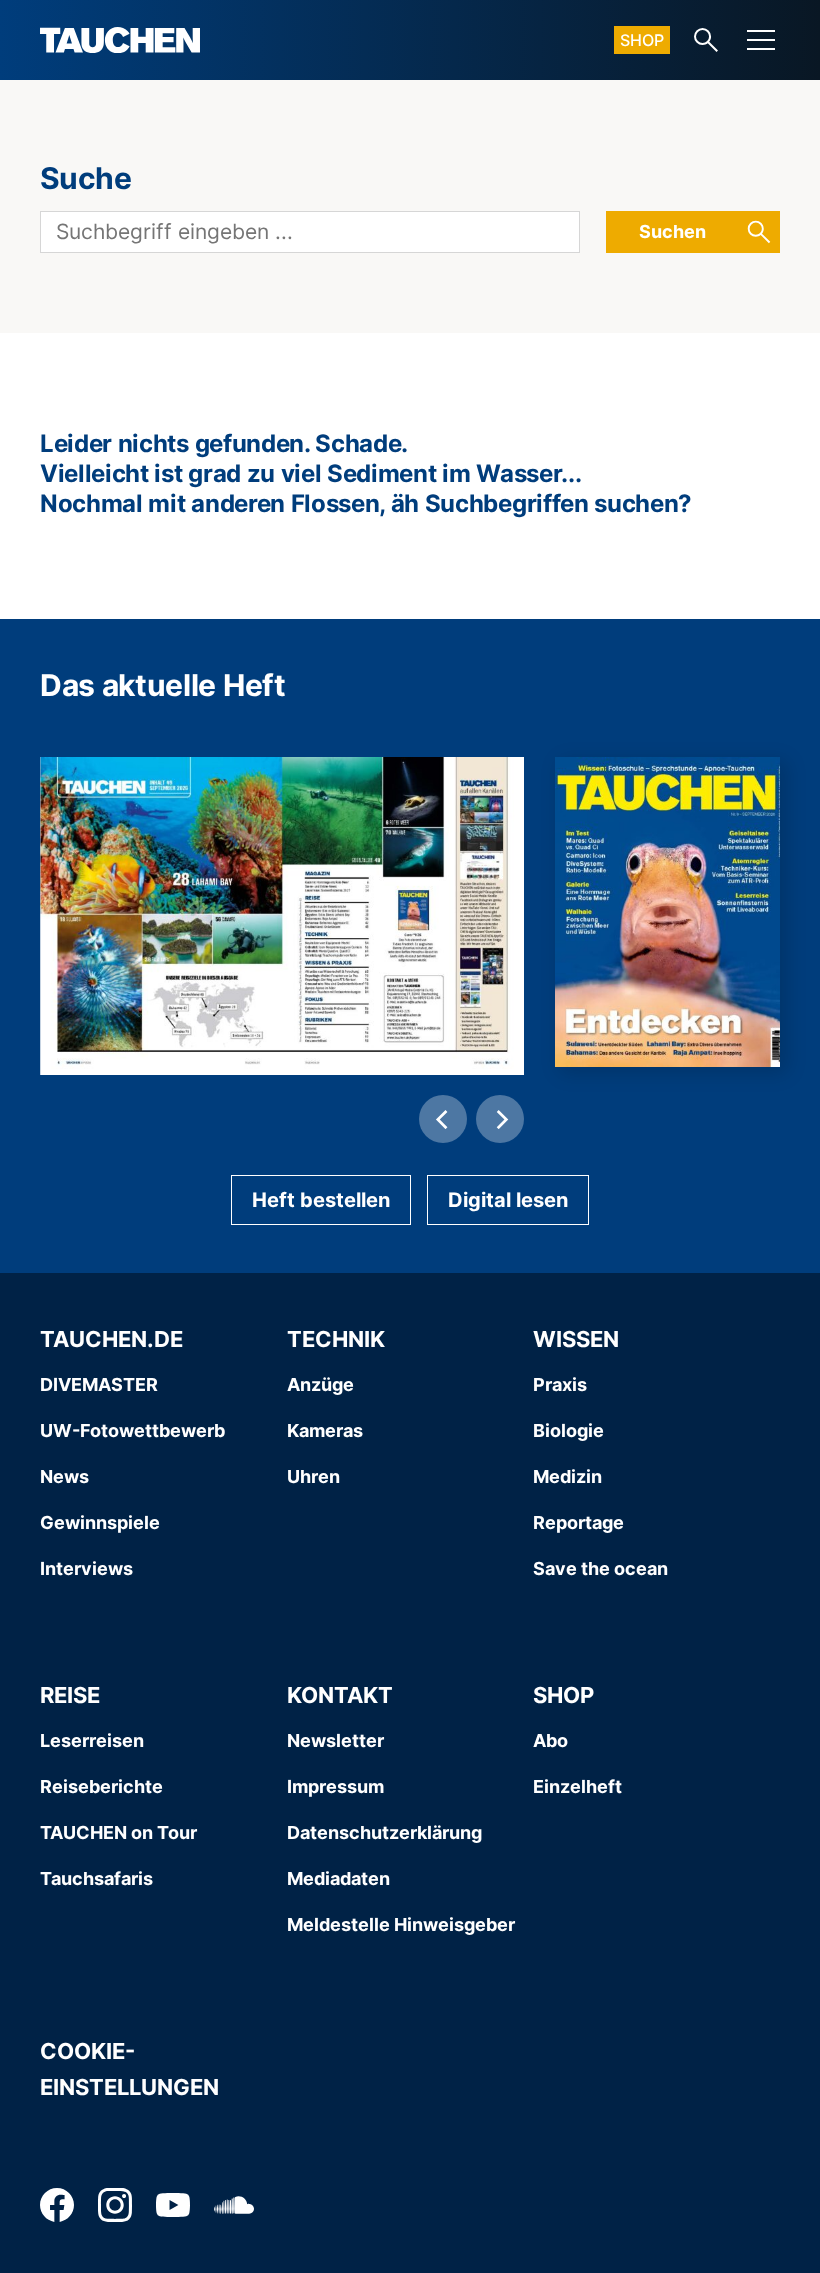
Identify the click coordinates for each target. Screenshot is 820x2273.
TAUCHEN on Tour (118, 1832)
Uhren (313, 1476)
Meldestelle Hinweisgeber (401, 1924)
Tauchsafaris (96, 1878)
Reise (70, 1695)
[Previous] (443, 1119)
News (64, 1476)
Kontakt (340, 1695)
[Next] (500, 1119)
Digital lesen (508, 1200)
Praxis (560, 1384)
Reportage (578, 1522)
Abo (550, 1740)
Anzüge (320, 1384)
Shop (642, 40)
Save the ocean (600, 1568)
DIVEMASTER (99, 1384)
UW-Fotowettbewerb (132, 1430)
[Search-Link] (706, 40)
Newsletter (335, 1740)
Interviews (86, 1568)
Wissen (576, 1339)
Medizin (567, 1476)
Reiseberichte (101, 1786)
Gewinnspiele (100, 1522)
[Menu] (761, 40)
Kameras (325, 1430)
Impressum (335, 1786)
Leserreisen (92, 1740)
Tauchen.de (111, 1339)
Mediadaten (338, 1878)
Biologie (568, 1430)
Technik (336, 1339)
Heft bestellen (321, 1200)
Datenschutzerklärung (384, 1832)
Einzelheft (577, 1786)
